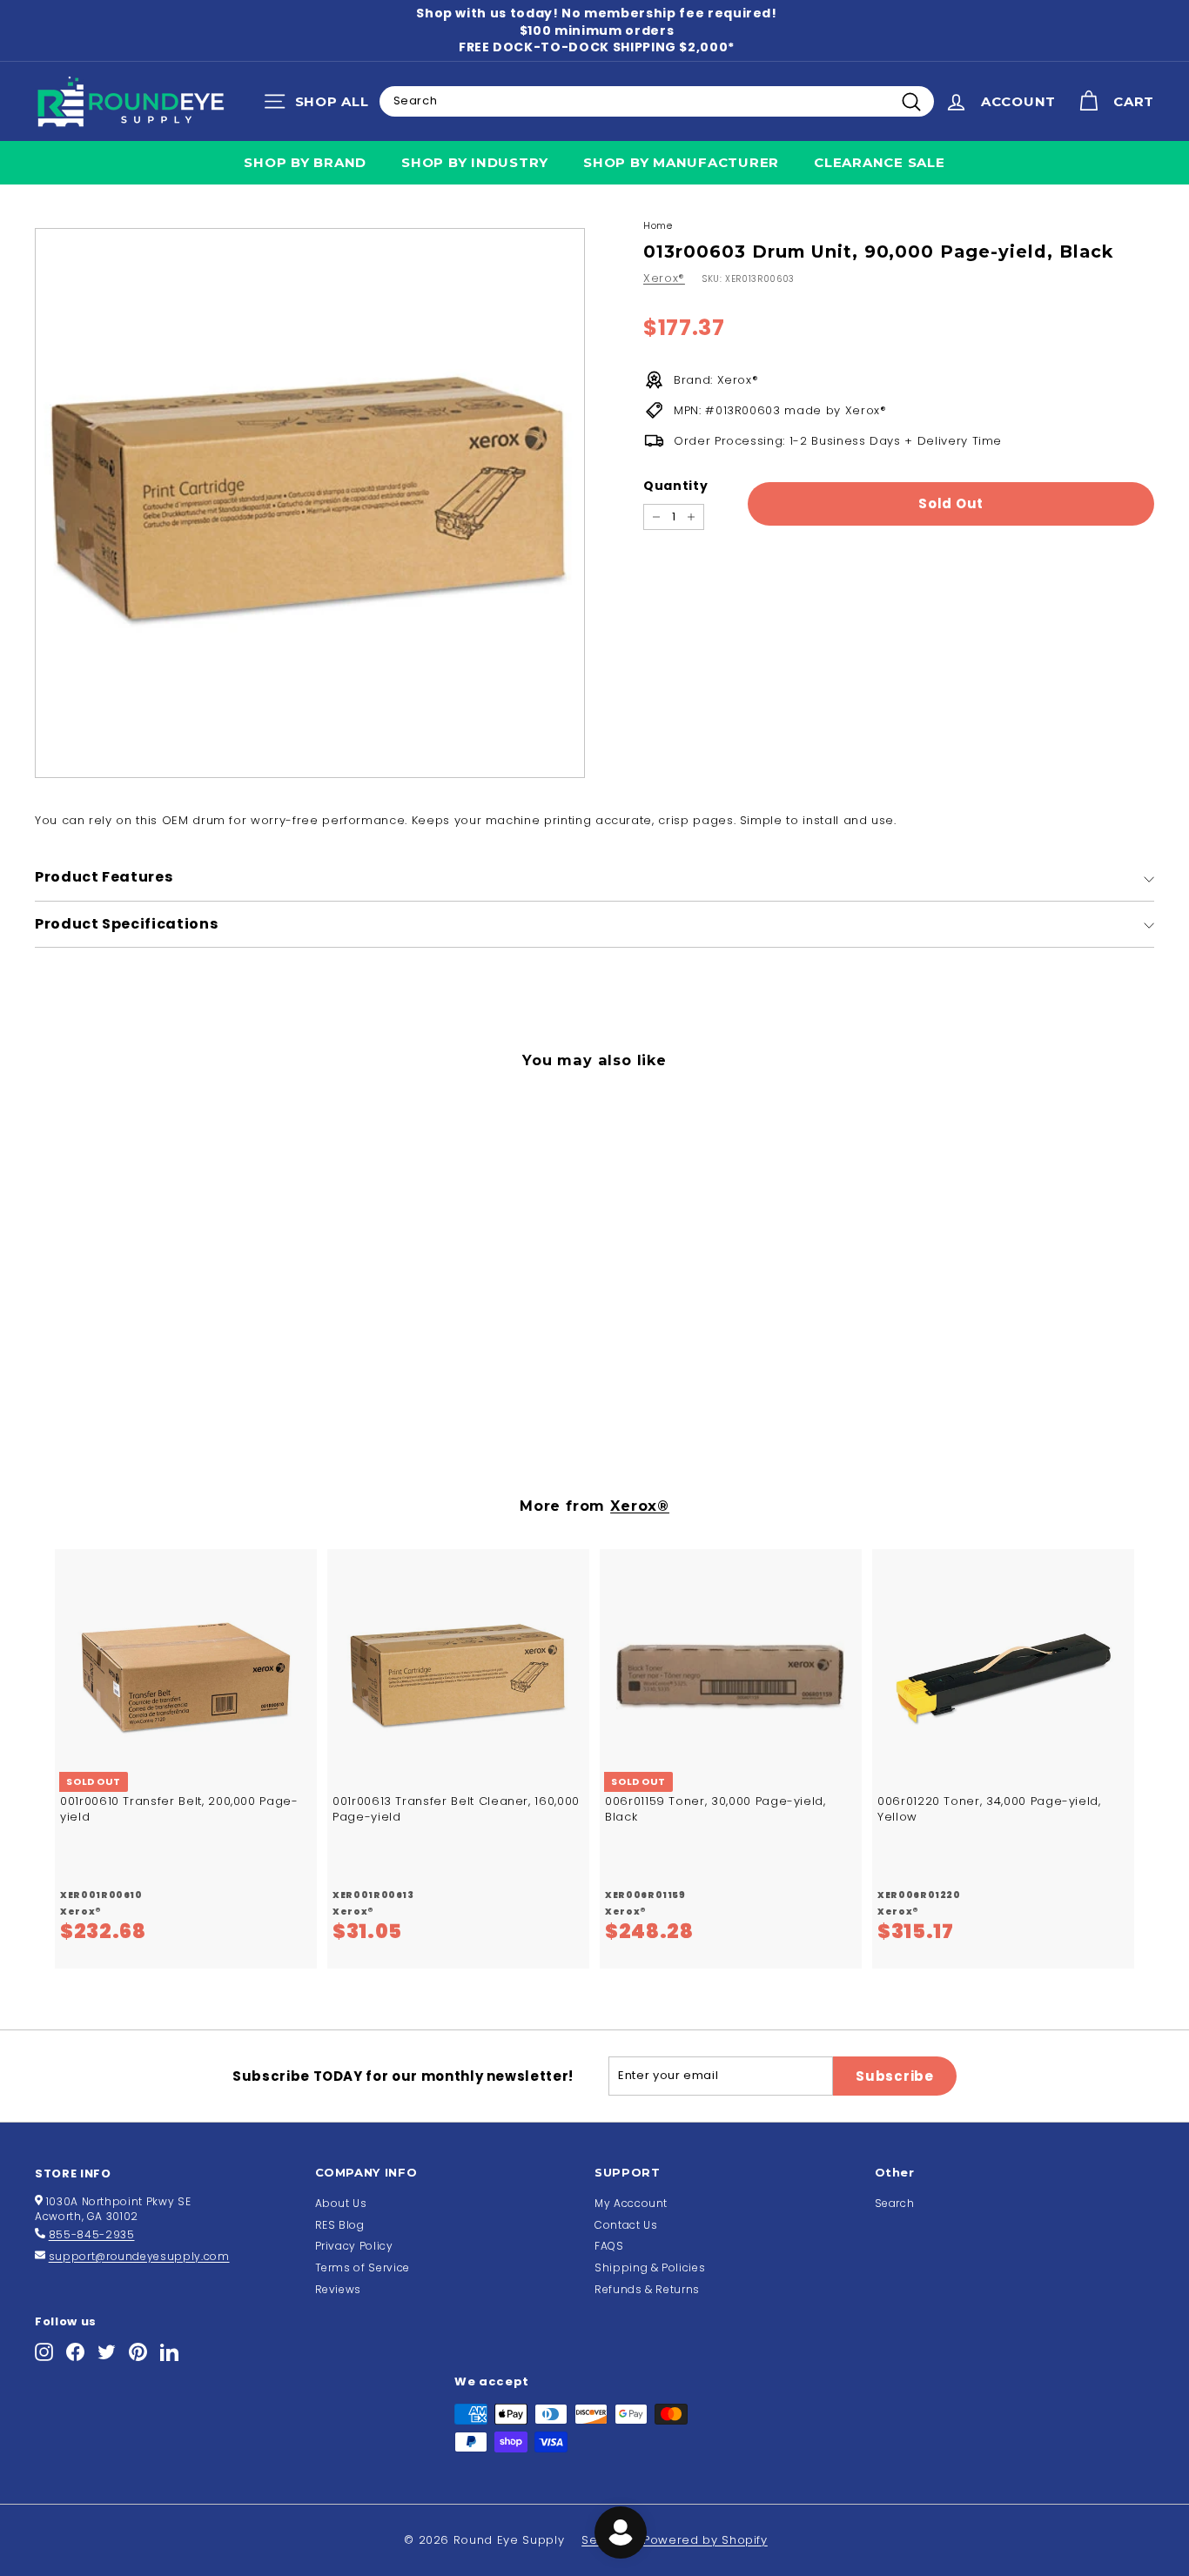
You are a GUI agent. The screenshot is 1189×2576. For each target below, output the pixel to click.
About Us (341, 2203)
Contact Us (626, 2225)
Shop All (321, 105)
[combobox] (657, 101)
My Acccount (631, 2203)
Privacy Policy (354, 2246)
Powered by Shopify (705, 2540)
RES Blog (340, 2225)
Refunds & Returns (647, 2289)
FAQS (609, 2246)
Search (895, 2203)
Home (658, 225)
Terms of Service (363, 2267)
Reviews (339, 2289)
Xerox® (664, 278)
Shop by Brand (305, 162)
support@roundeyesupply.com (139, 2256)
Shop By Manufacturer (681, 162)
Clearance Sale (880, 162)
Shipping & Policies (650, 2267)
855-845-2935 (92, 2234)
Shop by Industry (475, 162)
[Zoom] (310, 503)
